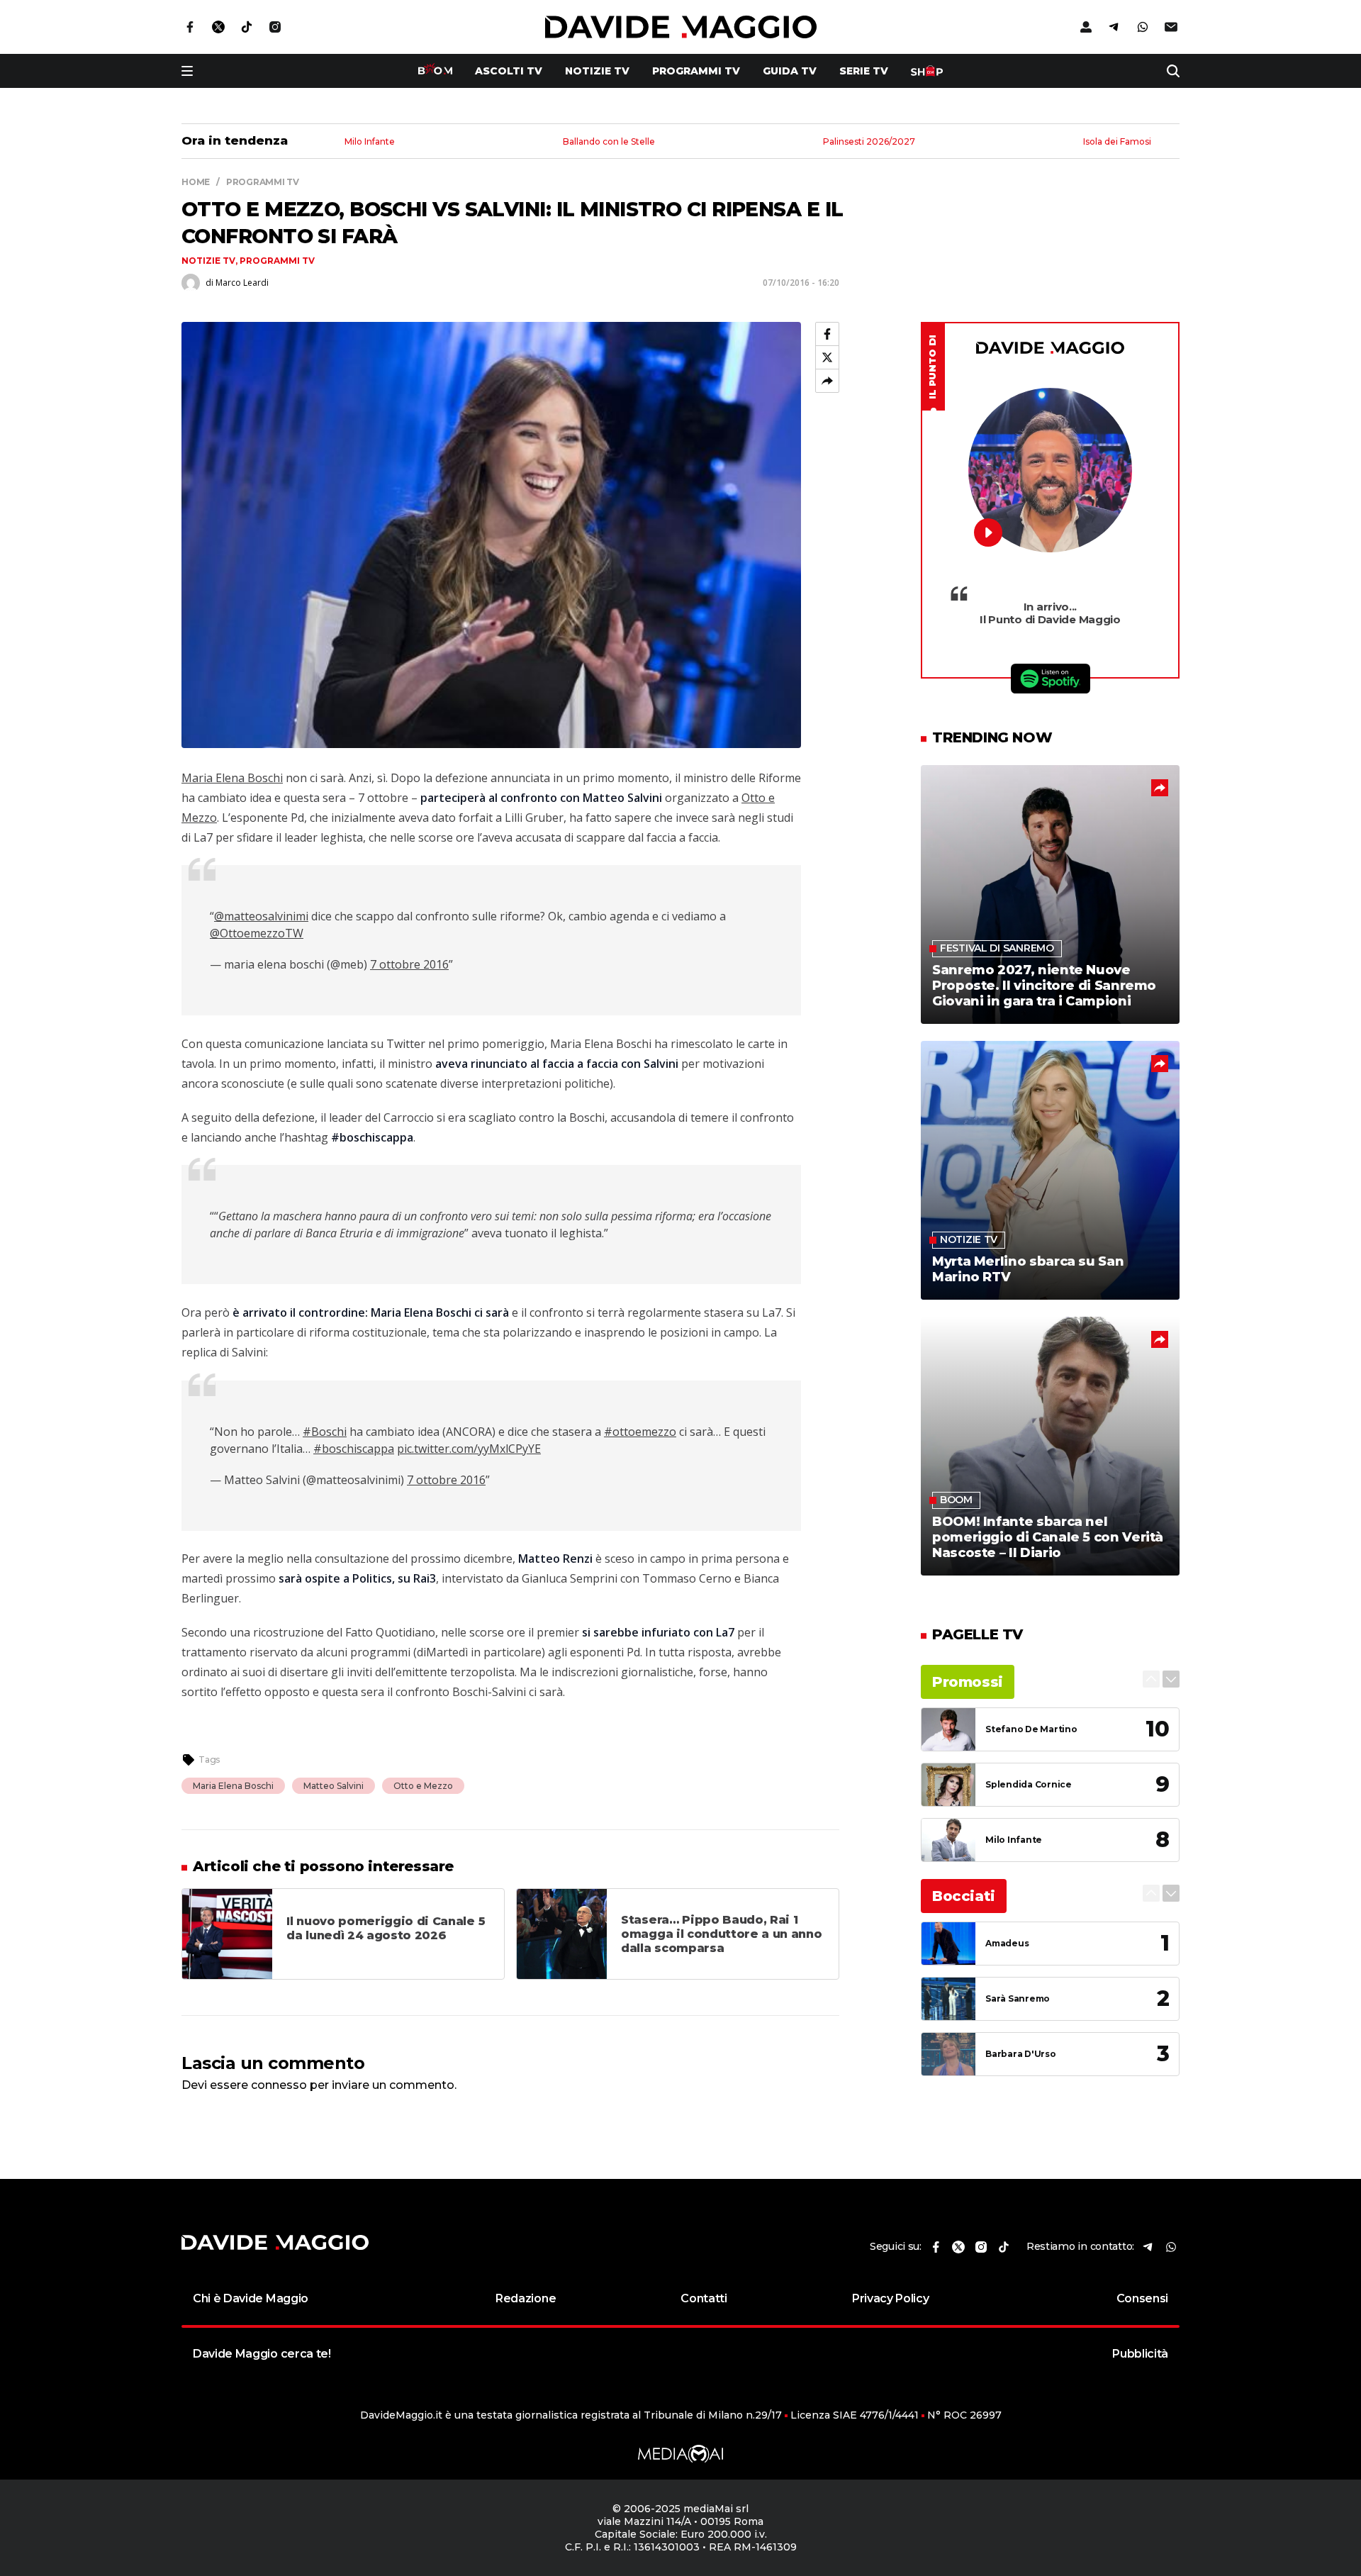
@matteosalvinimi (261, 916)
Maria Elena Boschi (232, 778)
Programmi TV (696, 71)
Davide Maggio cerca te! (262, 2354)
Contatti (704, 2298)
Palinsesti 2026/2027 (869, 142)
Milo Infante (370, 142)
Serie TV (864, 71)
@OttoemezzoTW (257, 933)
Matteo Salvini (334, 1786)
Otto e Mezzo (423, 1786)
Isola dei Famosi (1117, 142)
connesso (279, 2085)
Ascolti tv (509, 71)
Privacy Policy (891, 2298)
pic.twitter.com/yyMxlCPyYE (469, 1449)
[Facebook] (827, 334)
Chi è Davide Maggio (251, 2298)
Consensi (1142, 2298)
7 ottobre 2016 (409, 964)
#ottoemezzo (640, 1432)
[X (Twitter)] (827, 357)
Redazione (526, 2298)
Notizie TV (597, 71)
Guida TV (790, 71)
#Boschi (325, 1432)
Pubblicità (1140, 2354)
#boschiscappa (354, 1449)
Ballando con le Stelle (609, 142)
